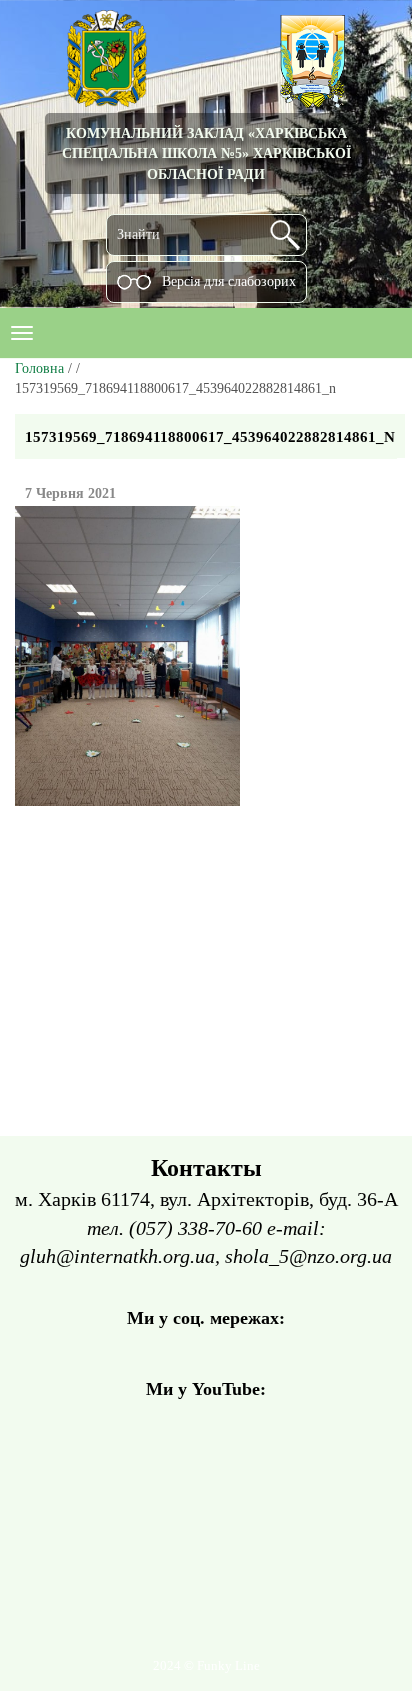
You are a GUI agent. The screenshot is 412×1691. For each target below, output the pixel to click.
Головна (39, 368)
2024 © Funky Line (206, 1666)
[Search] (285, 235)
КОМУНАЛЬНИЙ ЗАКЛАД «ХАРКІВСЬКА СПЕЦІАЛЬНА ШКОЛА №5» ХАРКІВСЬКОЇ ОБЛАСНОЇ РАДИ (206, 153)
